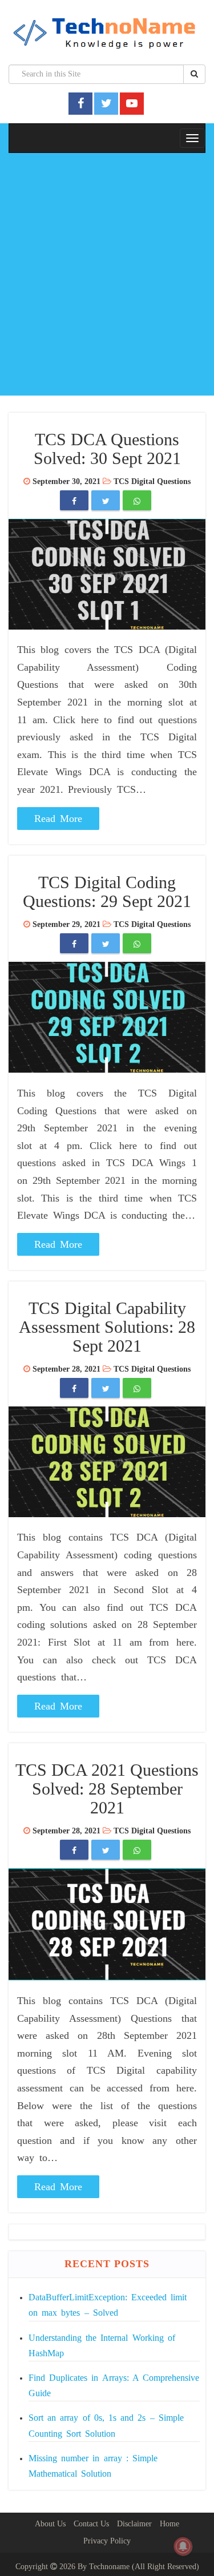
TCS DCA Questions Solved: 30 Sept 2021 (107, 449)
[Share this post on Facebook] (74, 501)
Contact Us (91, 2524)
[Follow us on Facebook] (81, 103)
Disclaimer (134, 2524)
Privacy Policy (107, 2541)
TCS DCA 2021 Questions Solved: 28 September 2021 (107, 1789)
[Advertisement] (107, 277)
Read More (58, 819)
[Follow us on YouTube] (132, 103)
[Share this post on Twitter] (106, 501)
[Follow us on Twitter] (106, 103)
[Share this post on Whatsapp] (137, 501)
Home (169, 2524)
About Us (50, 2524)
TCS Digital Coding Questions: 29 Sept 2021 (107, 892)
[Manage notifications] (183, 2546)
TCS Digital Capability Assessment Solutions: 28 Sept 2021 (107, 1327)
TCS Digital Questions (152, 481)
